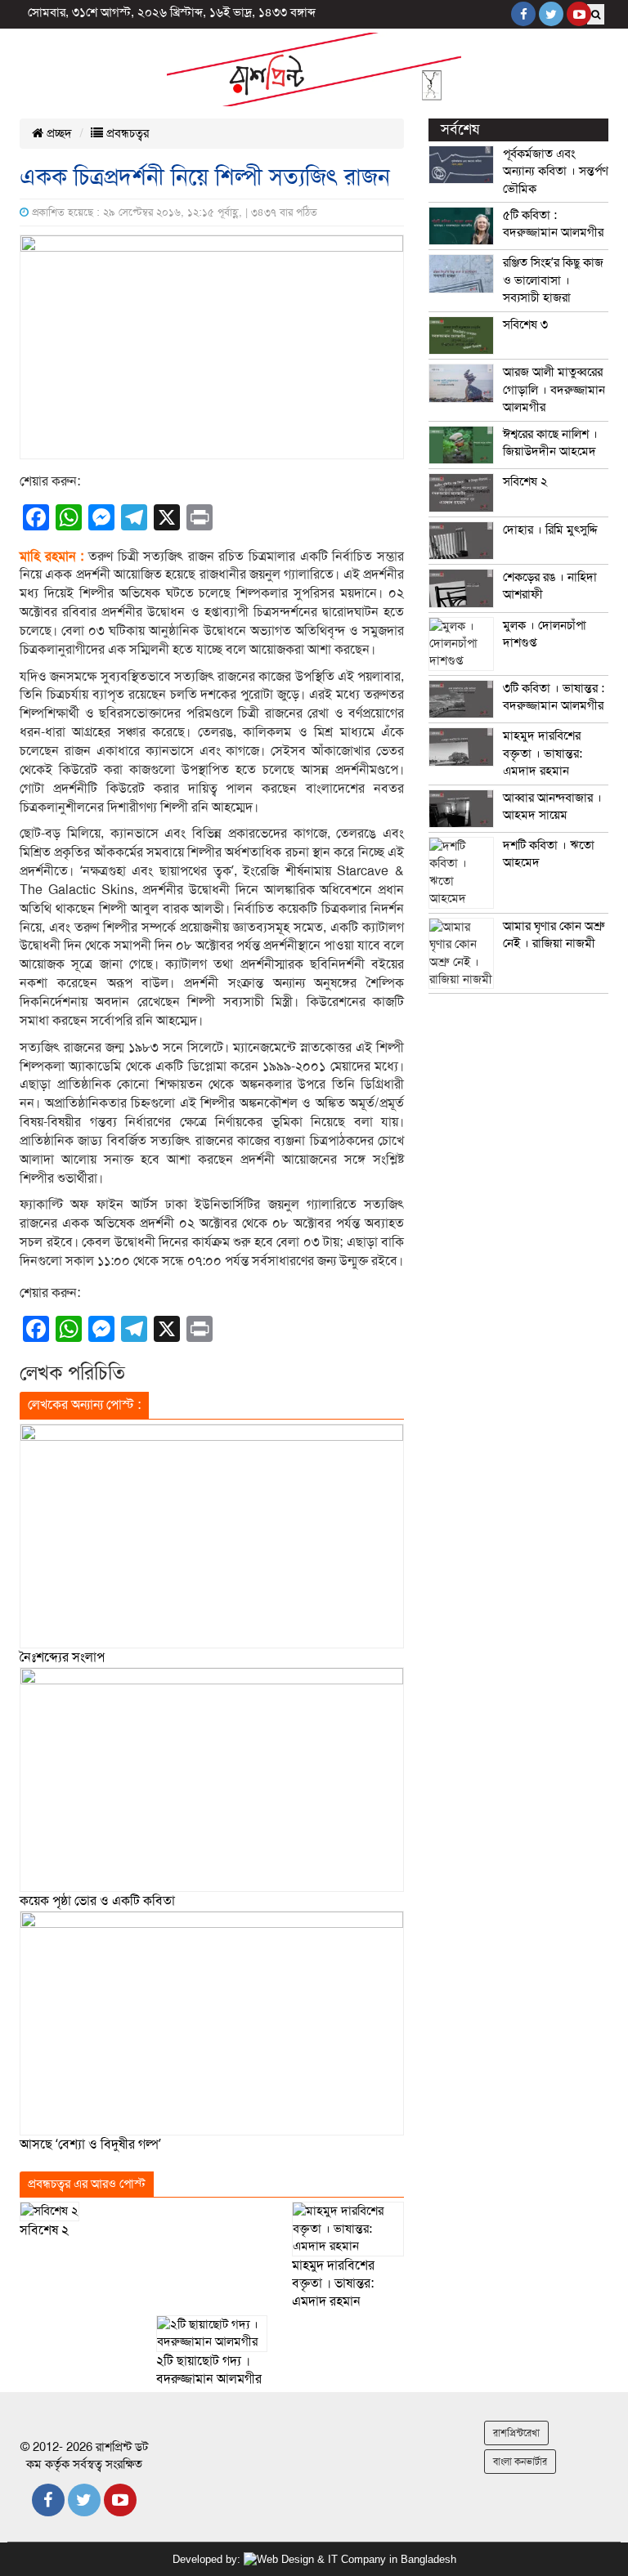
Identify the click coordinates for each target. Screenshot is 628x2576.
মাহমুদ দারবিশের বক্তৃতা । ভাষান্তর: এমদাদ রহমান (333, 2284)
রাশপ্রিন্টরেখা (516, 2433)
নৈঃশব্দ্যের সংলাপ (62, 1657)
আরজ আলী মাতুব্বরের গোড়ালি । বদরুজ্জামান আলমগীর (554, 389)
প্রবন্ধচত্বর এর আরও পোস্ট (87, 2184)
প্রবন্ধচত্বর (126, 133)
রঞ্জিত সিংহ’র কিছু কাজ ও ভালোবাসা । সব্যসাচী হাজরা (553, 280)
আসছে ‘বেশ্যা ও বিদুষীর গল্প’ (90, 2144)
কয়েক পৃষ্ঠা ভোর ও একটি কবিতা (97, 1901)
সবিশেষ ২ (44, 2230)
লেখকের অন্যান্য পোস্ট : (84, 1405)
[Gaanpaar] (350, 2559)
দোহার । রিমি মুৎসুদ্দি (550, 530)
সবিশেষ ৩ (525, 324)
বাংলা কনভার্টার (520, 2462)
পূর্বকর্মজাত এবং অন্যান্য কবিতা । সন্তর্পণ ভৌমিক (556, 171)
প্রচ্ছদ (58, 133)
